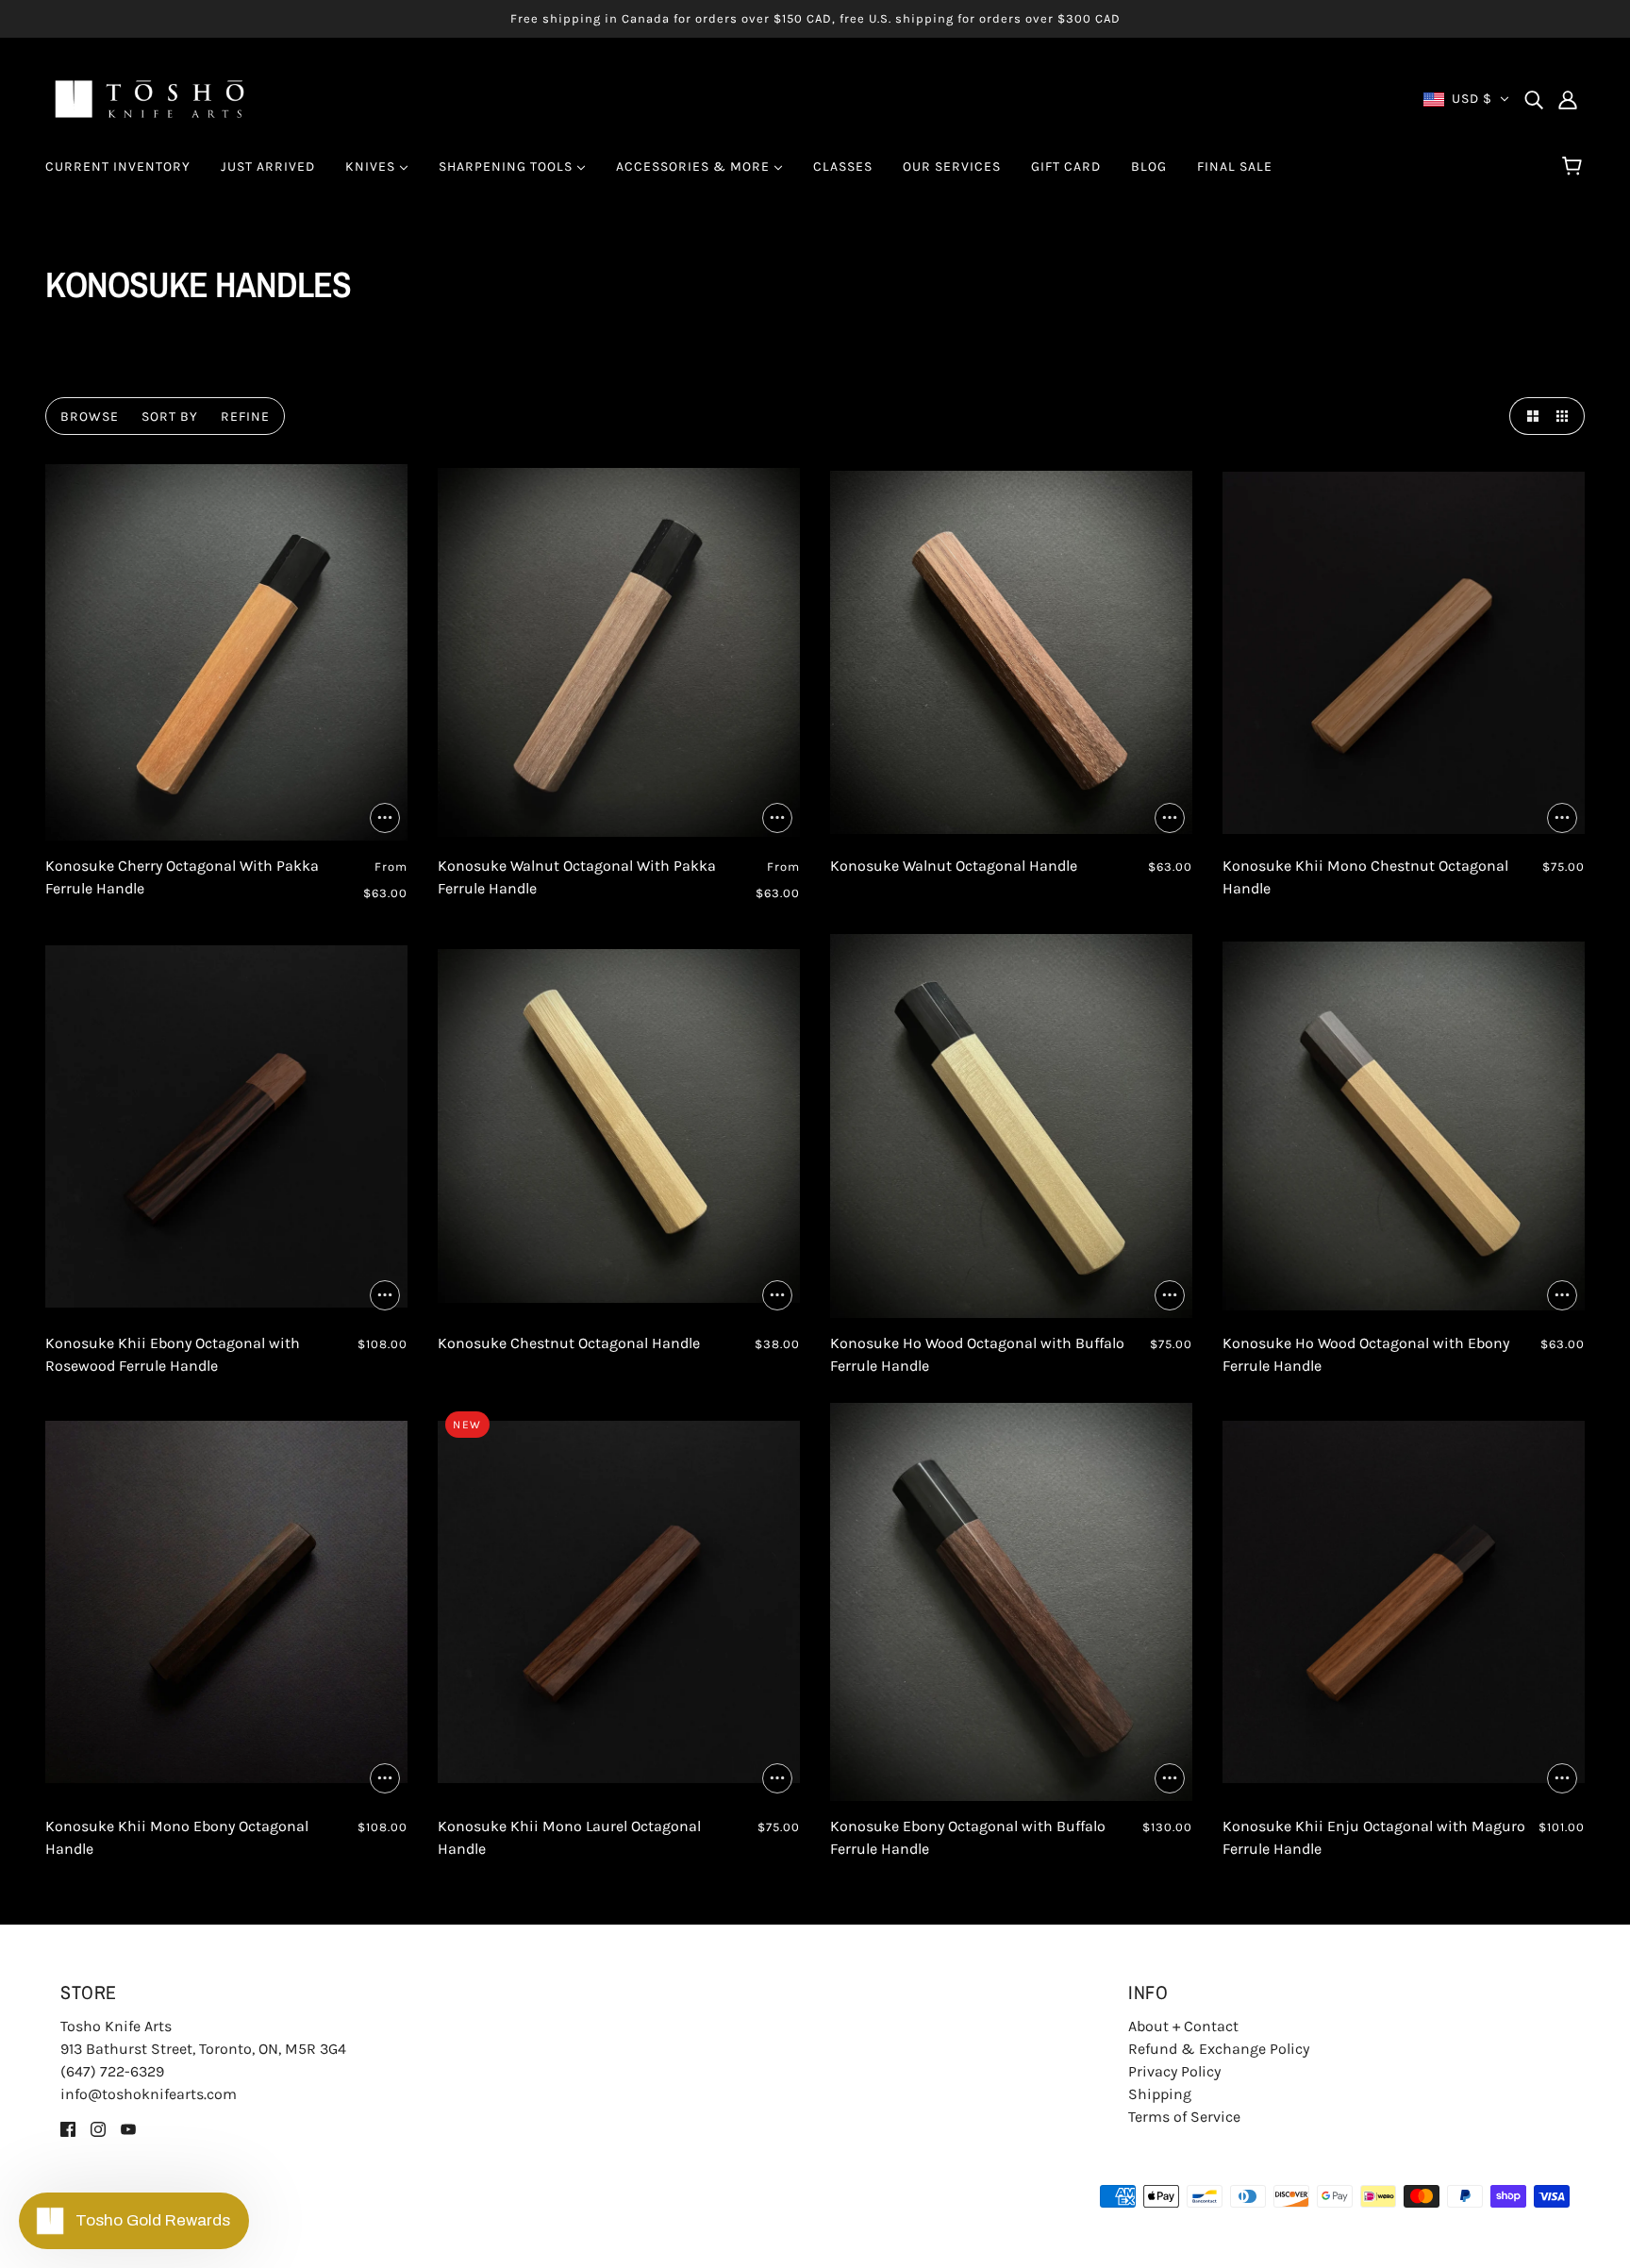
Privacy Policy (1174, 2071)
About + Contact (1183, 2026)
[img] (1534, 99)
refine (245, 417)
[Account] (1568, 99)
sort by (170, 417)
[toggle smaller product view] (1566, 416)
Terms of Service (1184, 2117)
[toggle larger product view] (1528, 416)
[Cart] (1575, 167)
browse (90, 417)
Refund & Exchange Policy (1219, 2049)
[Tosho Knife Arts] (150, 98)
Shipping (1160, 2094)
